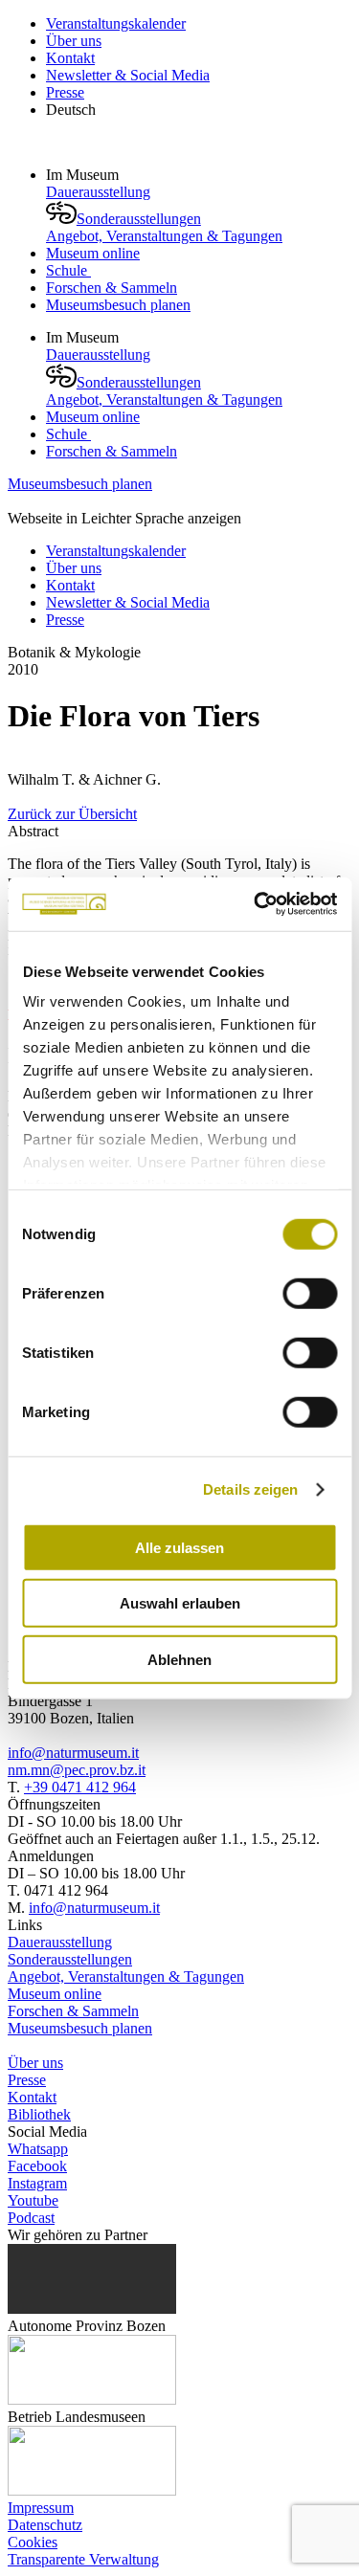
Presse (65, 92)
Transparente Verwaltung (83, 2559)
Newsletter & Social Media (128, 75)
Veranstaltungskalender (116, 23)
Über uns (74, 41)
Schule (68, 270)
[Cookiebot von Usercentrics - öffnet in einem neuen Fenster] (256, 904)
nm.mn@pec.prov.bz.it (77, 1770)
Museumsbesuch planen (118, 305)
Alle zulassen (179, 1547)
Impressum (41, 2508)
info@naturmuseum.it (73, 1753)
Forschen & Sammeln (112, 288)
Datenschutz (45, 2525)
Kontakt (70, 58)
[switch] (310, 1293)
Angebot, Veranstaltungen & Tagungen (164, 236)
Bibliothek (39, 2114)
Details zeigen (250, 1489)
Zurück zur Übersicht (72, 814)
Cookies (33, 2542)
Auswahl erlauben (180, 1603)
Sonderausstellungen (139, 219)
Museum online (93, 253)
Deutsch (71, 110)
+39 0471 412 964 (80, 1787)
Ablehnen (179, 1659)
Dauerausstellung (98, 192)
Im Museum (84, 175)
